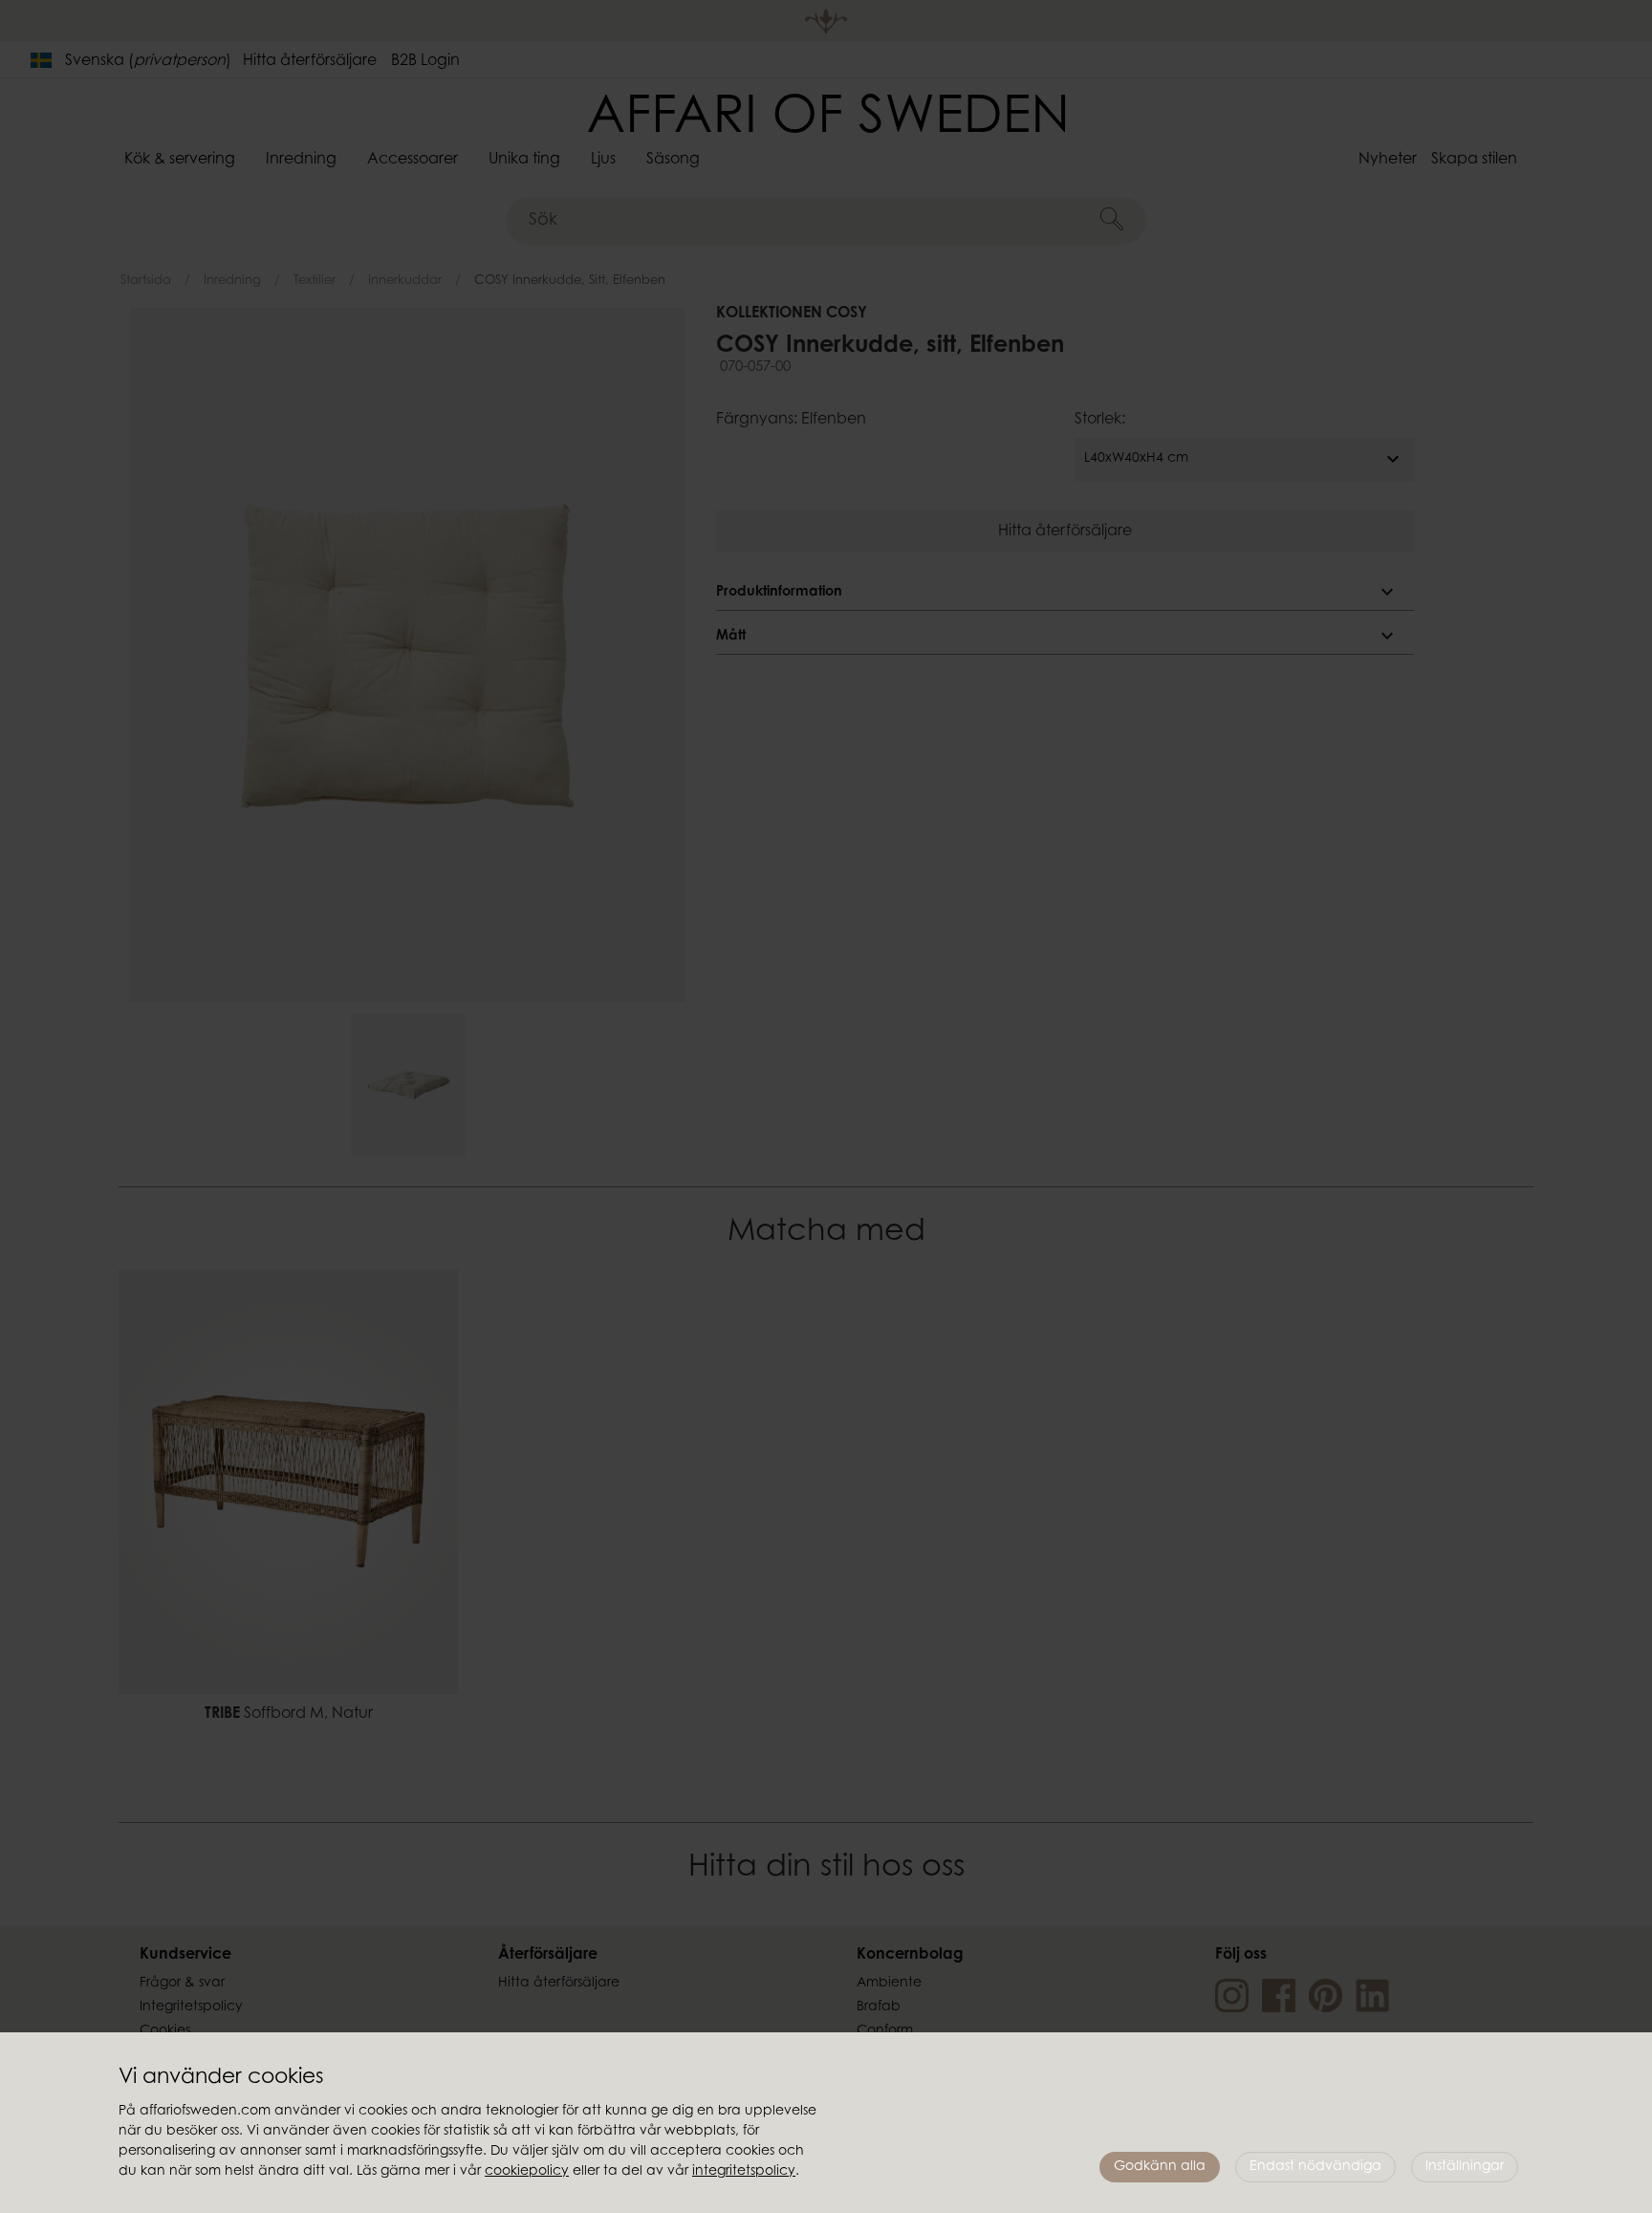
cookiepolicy (527, 2172)
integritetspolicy (744, 2172)
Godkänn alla (1160, 2167)
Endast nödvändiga (1315, 2167)
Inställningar (1465, 2167)
